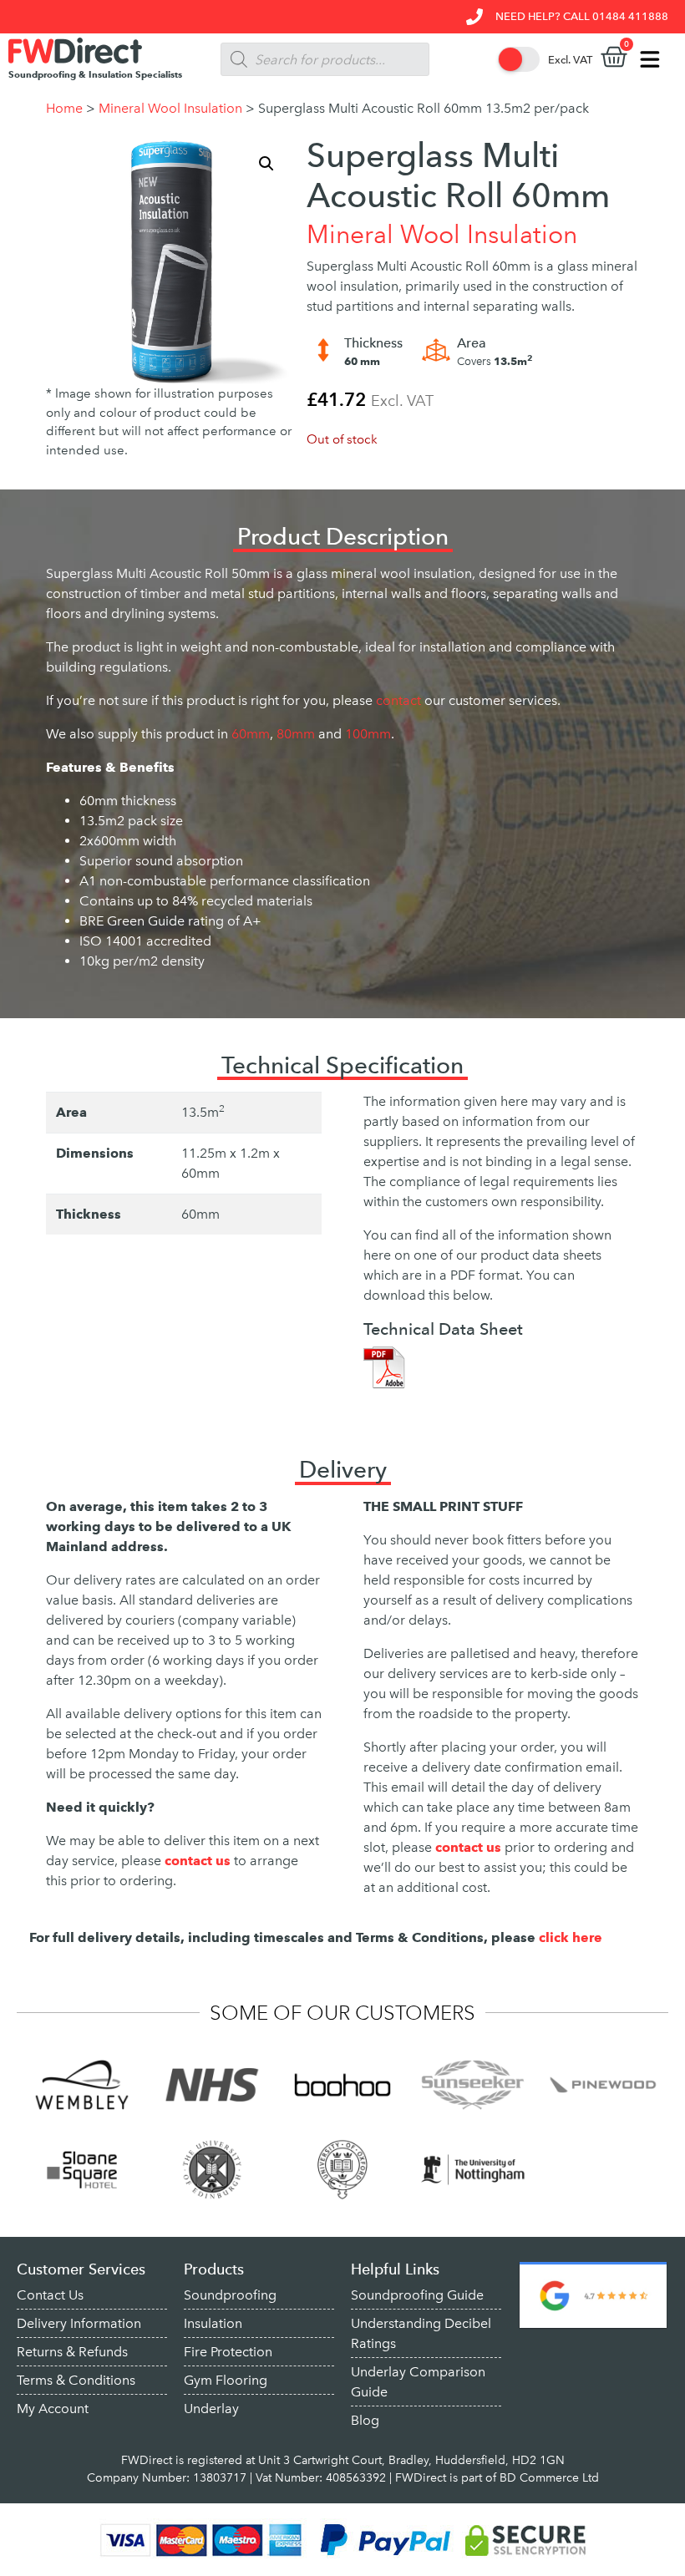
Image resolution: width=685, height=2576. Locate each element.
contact (398, 700)
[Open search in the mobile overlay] (325, 59)
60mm (251, 734)
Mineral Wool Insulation (170, 108)
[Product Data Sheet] (384, 1366)
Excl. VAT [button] (570, 60)
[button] (266, 164)
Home (64, 108)
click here (571, 1937)
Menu (656, 59)
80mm (296, 734)
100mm (368, 734)
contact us (470, 1847)
